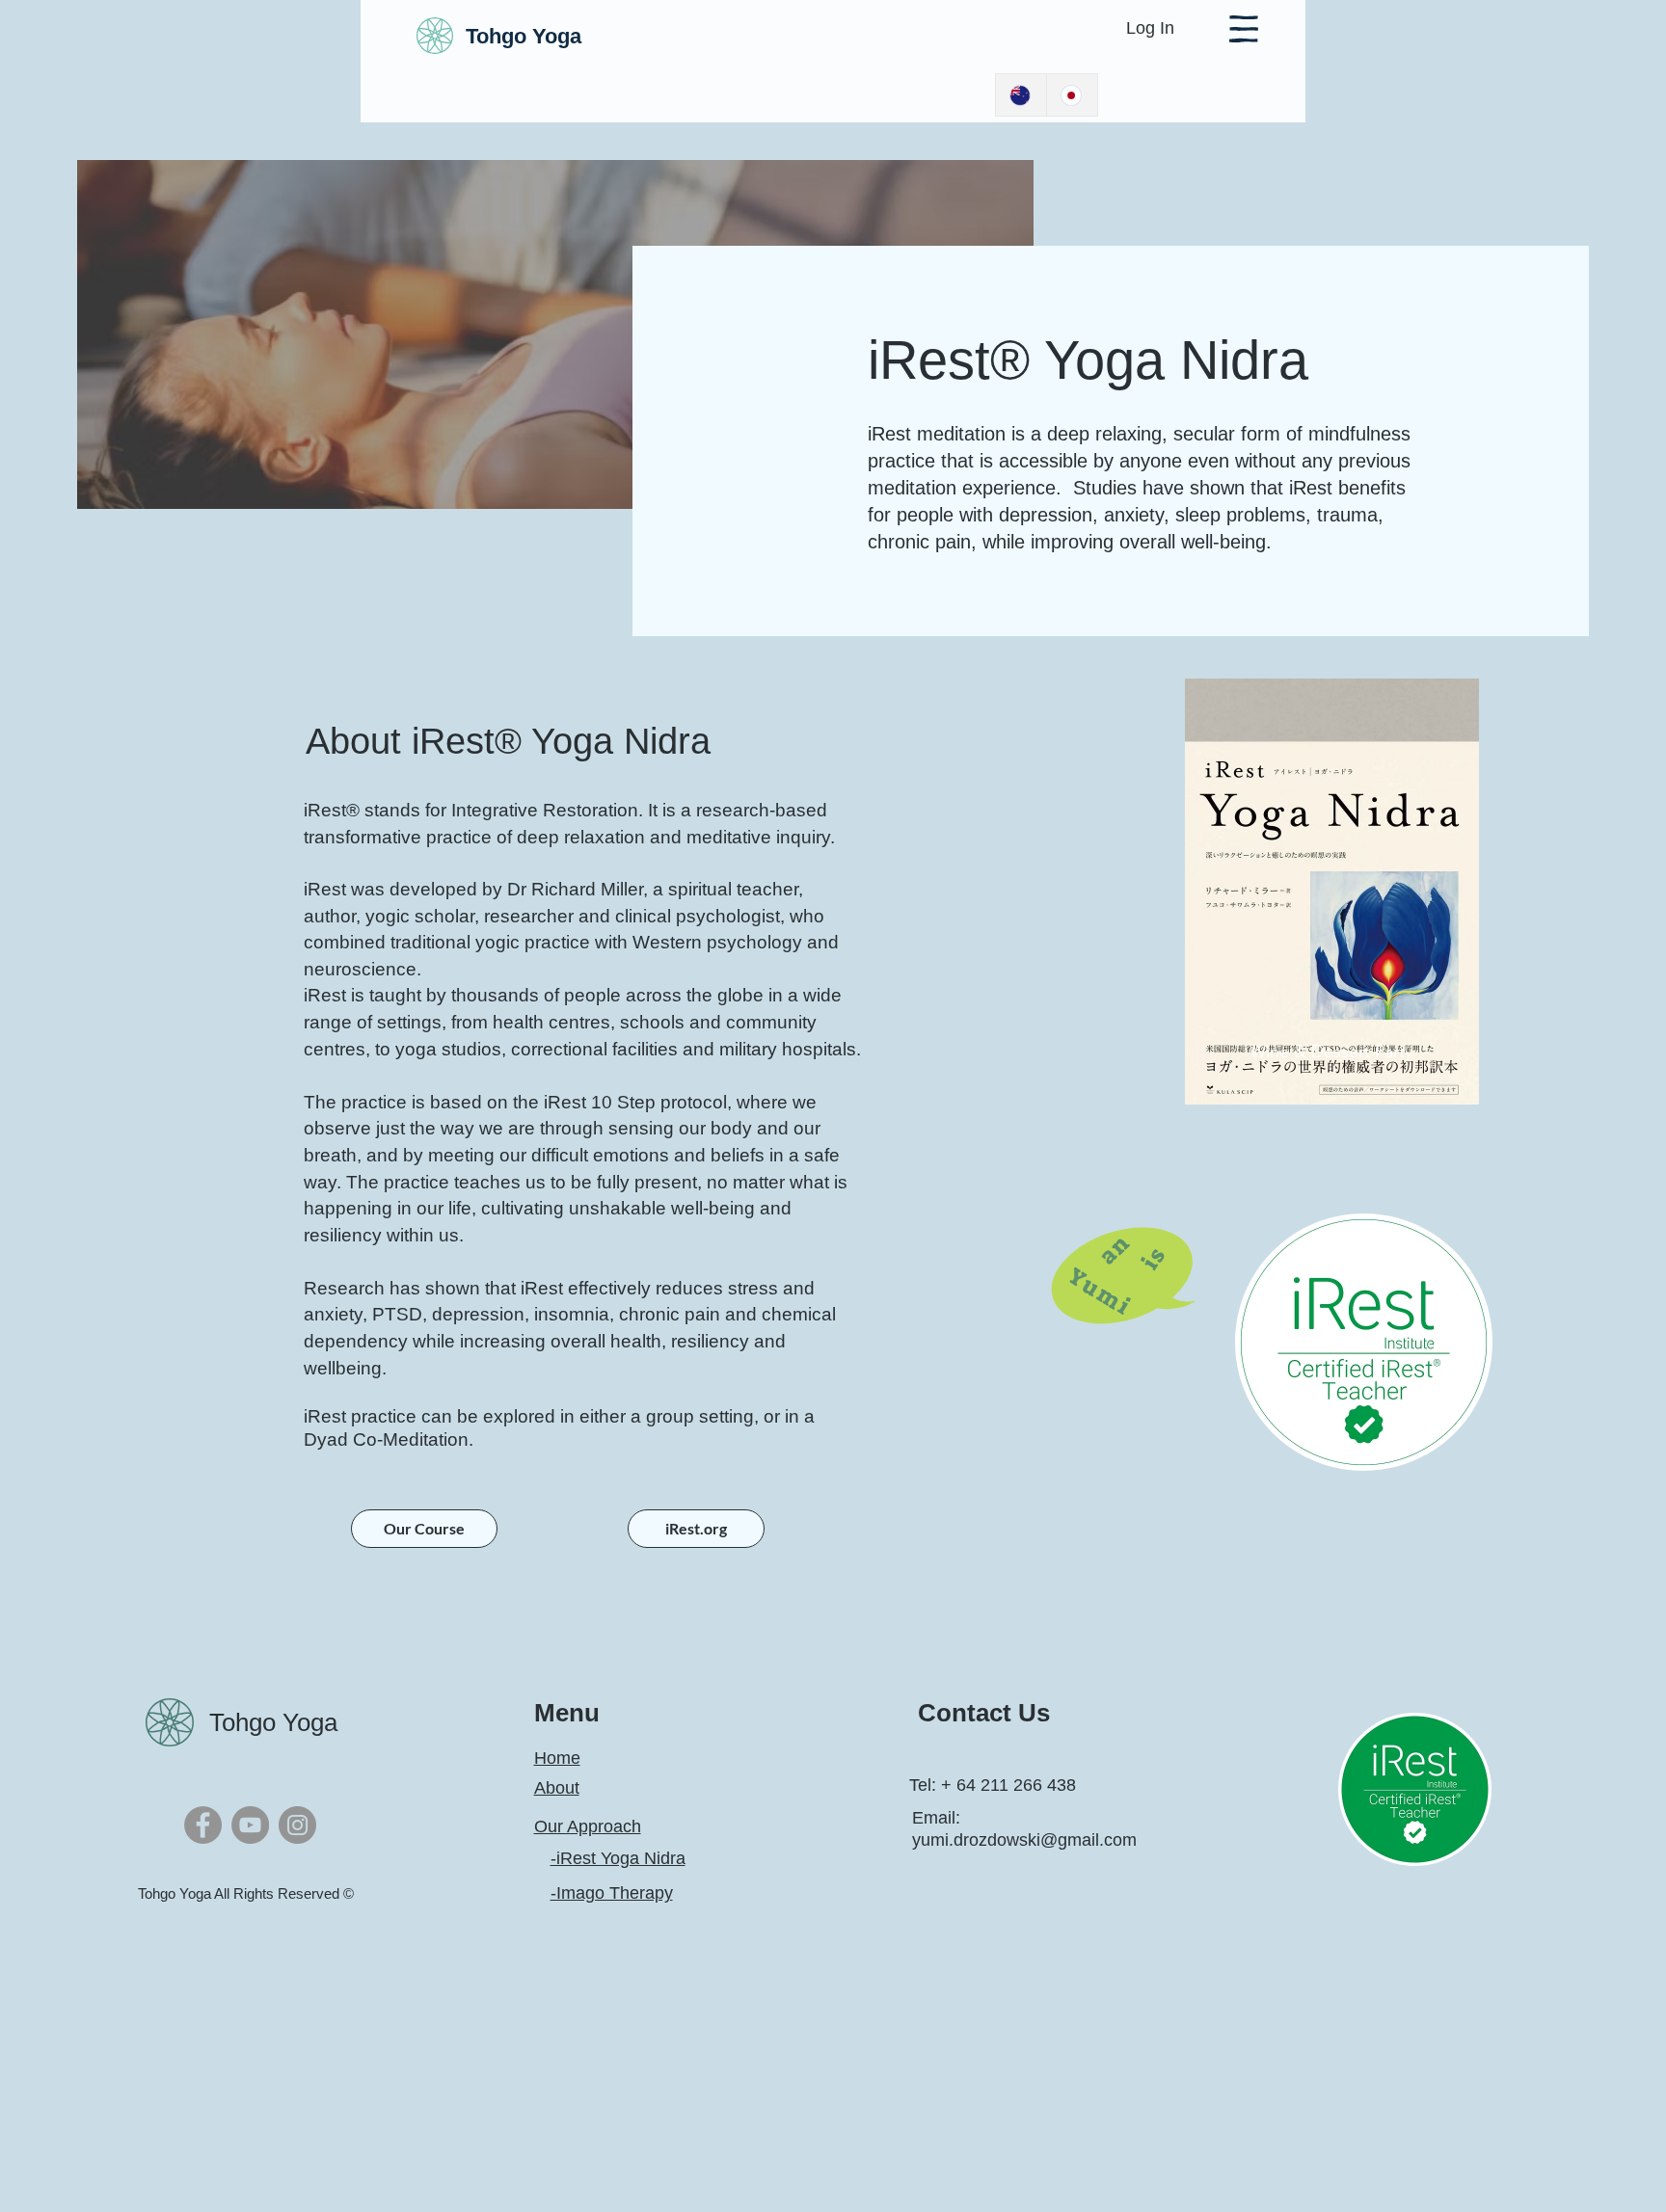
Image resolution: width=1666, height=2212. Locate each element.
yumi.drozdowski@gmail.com (1024, 1840)
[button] (1244, 29)
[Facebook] (203, 1825)
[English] (1021, 95)
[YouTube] (250, 1825)
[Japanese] (1072, 95)
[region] (1332, 891)
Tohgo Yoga (273, 1722)
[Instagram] (297, 1825)
